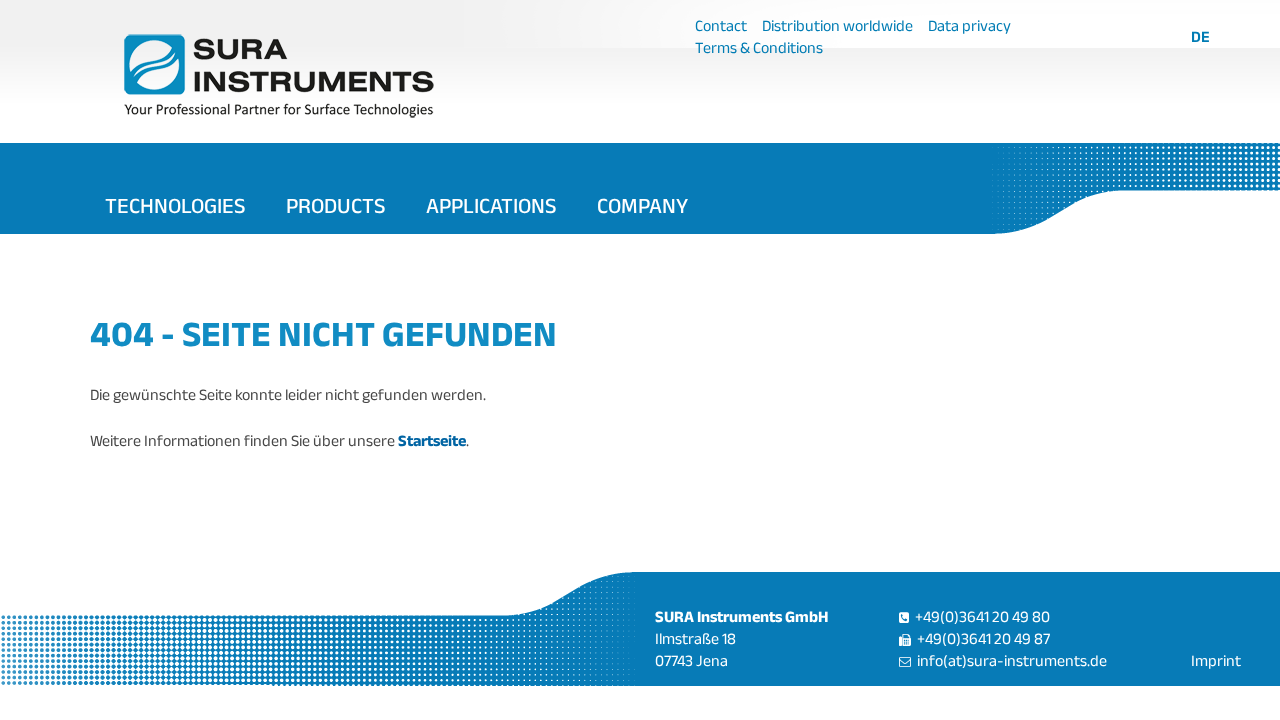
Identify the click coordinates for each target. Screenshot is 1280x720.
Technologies (175, 205)
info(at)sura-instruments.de (1012, 660)
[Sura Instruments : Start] (372, 75)
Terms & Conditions (759, 47)
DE (1200, 36)
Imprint (1216, 660)
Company (642, 205)
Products (336, 205)
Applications (491, 205)
